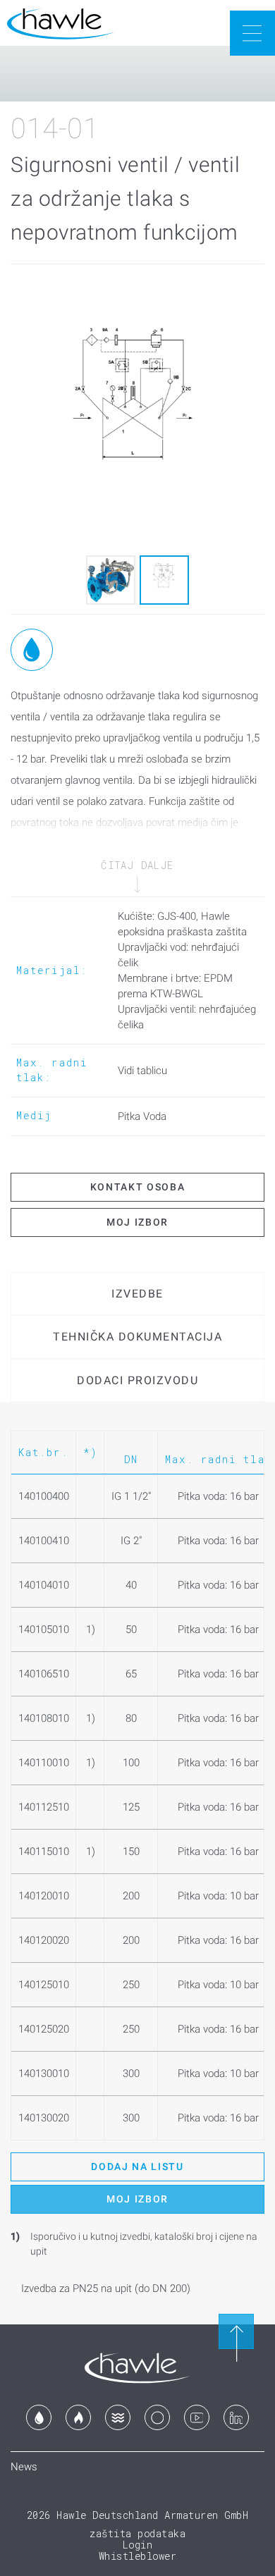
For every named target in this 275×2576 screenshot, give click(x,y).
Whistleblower (138, 2556)
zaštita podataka (137, 2533)
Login (138, 2545)
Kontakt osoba (138, 1187)
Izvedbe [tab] (137, 1294)
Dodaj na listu (137, 2167)
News (24, 2467)
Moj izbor (137, 1222)
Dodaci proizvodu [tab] (137, 1380)
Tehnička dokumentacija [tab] (137, 1337)
